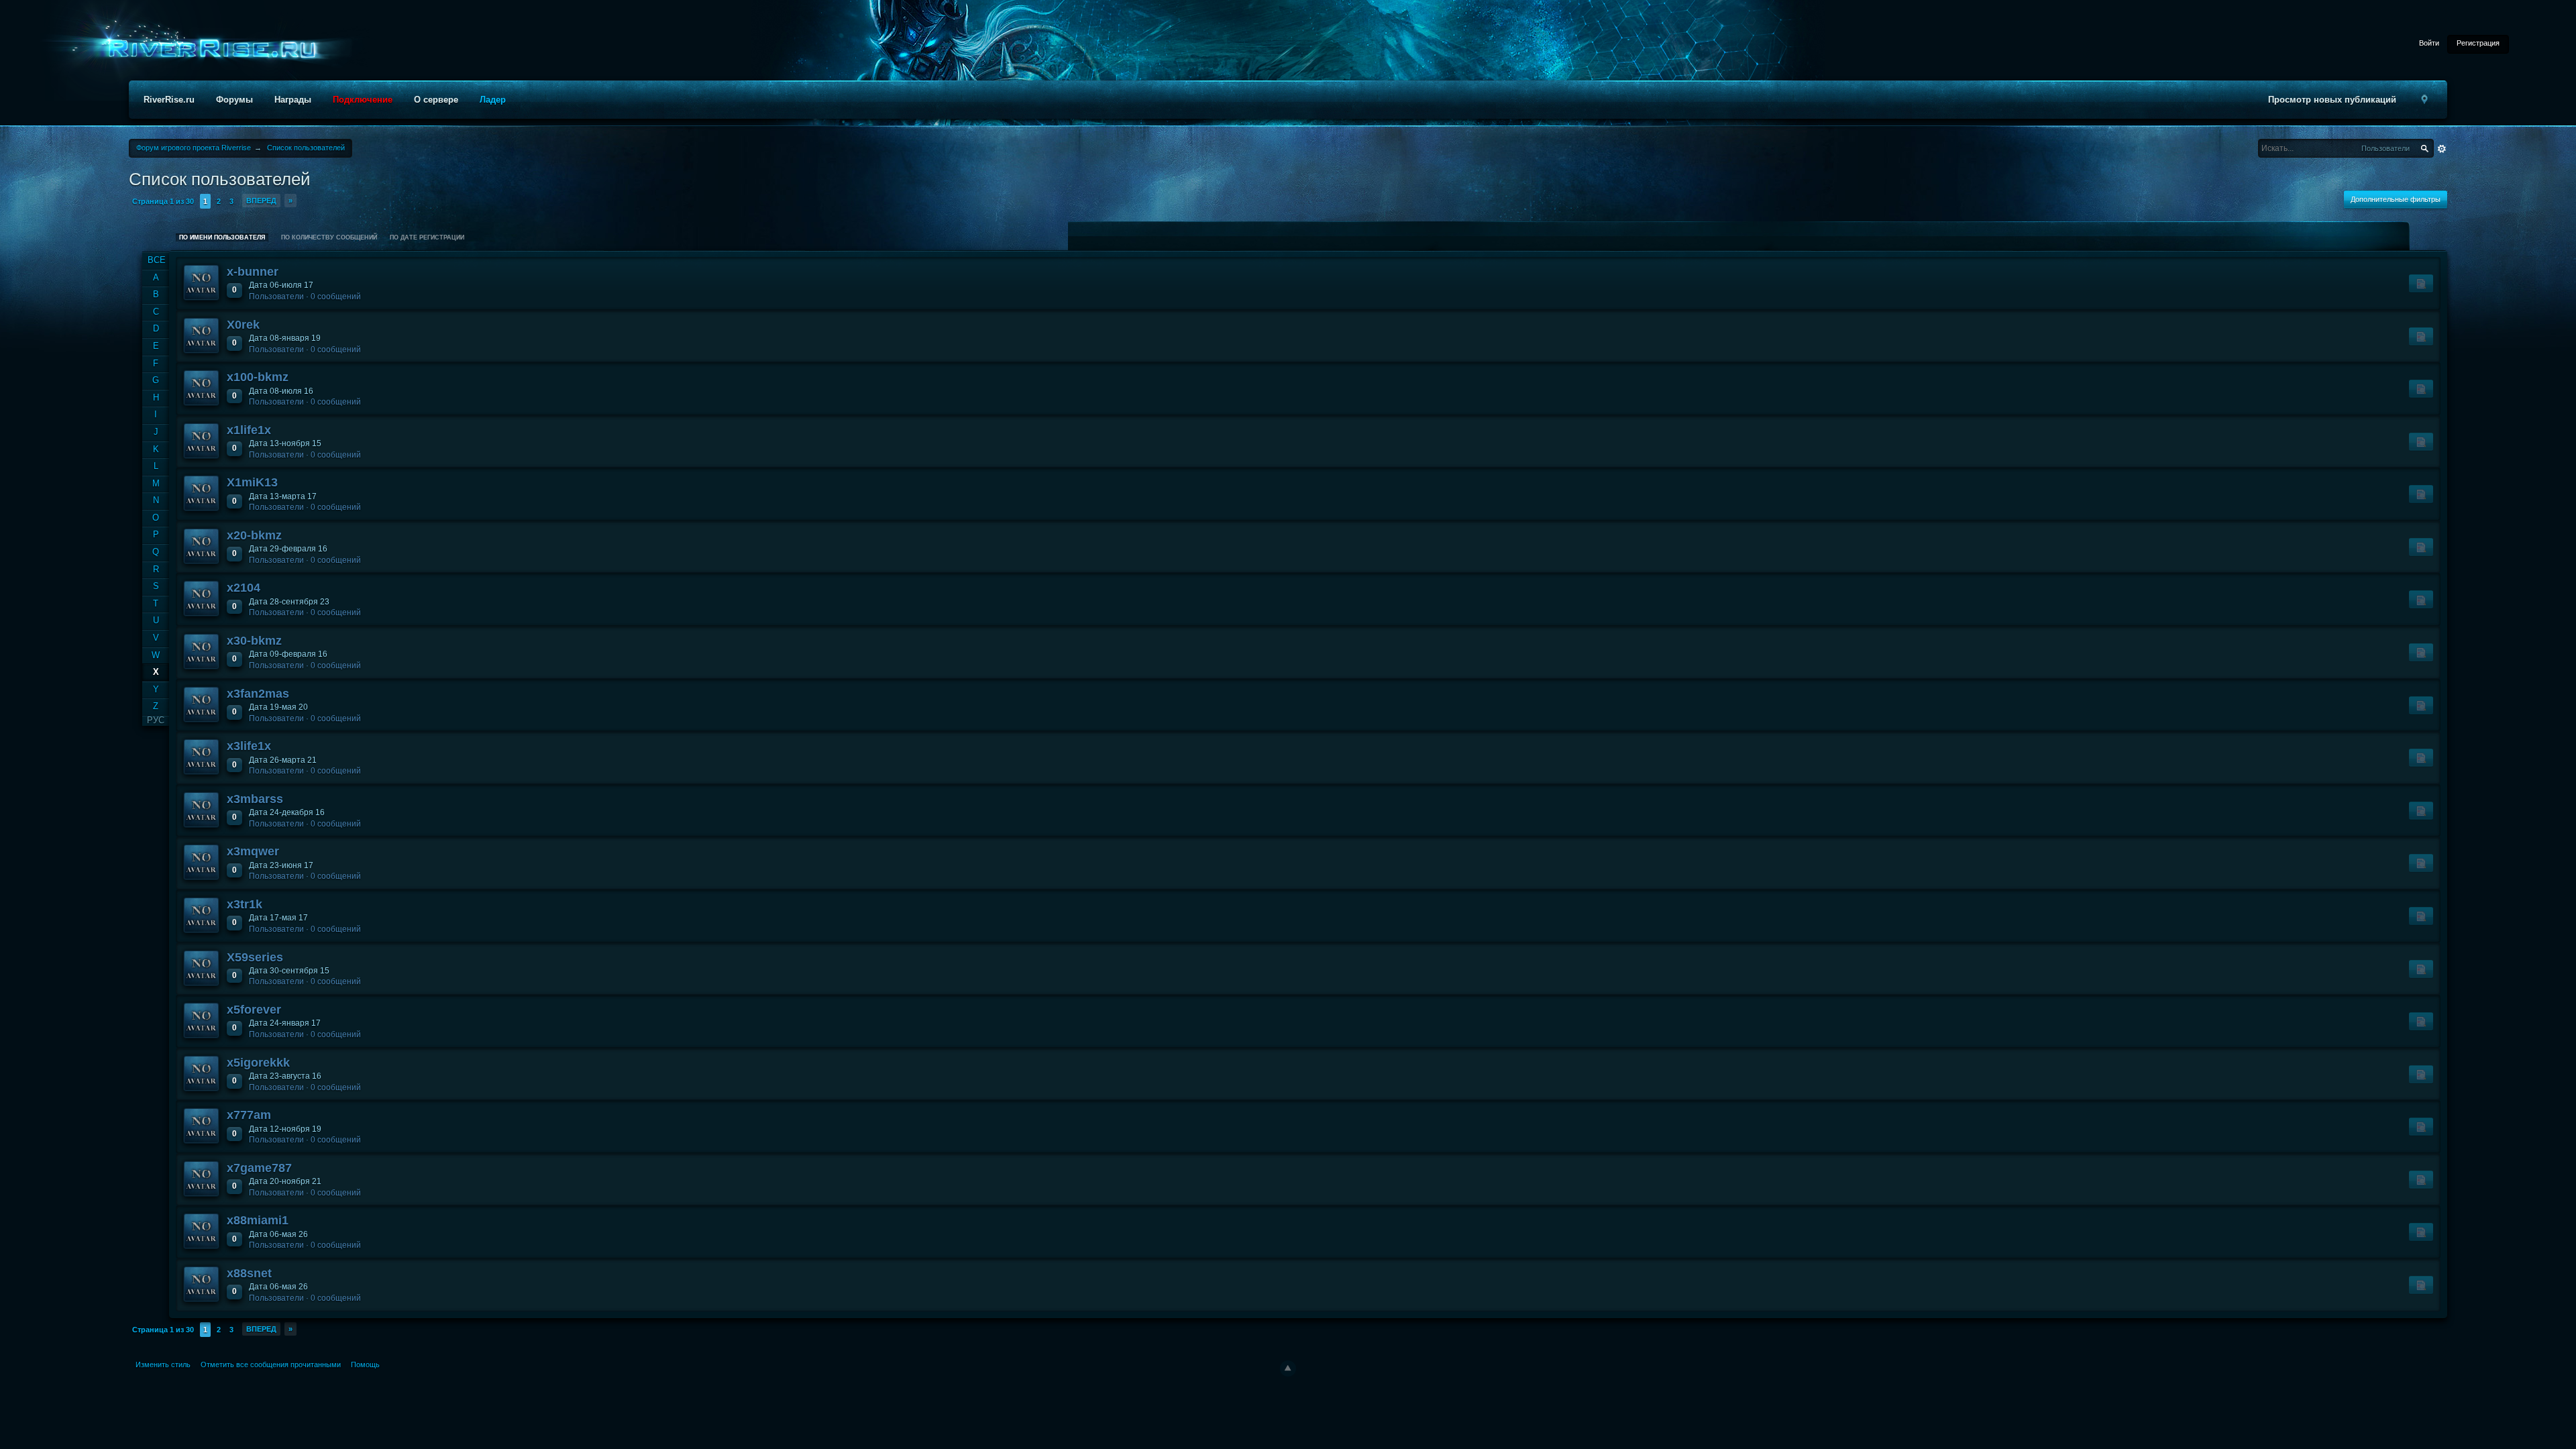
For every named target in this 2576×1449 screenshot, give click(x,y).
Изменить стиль (163, 1364)
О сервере (436, 100)
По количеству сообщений (329, 237)
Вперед (261, 201)
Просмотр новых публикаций (2332, 100)
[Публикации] (2421, 283)
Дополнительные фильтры (2396, 199)
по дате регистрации (427, 237)
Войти (2429, 43)
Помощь (365, 1364)
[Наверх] (1288, 1368)
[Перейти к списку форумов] (208, 49)
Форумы (234, 100)
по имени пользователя (222, 237)
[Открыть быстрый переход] (2424, 100)
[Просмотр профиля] (201, 282)
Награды (293, 100)
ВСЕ (157, 260)
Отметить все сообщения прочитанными (271, 1364)
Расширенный (2442, 149)
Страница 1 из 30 (163, 201)
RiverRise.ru (169, 100)
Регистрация (2478, 43)
